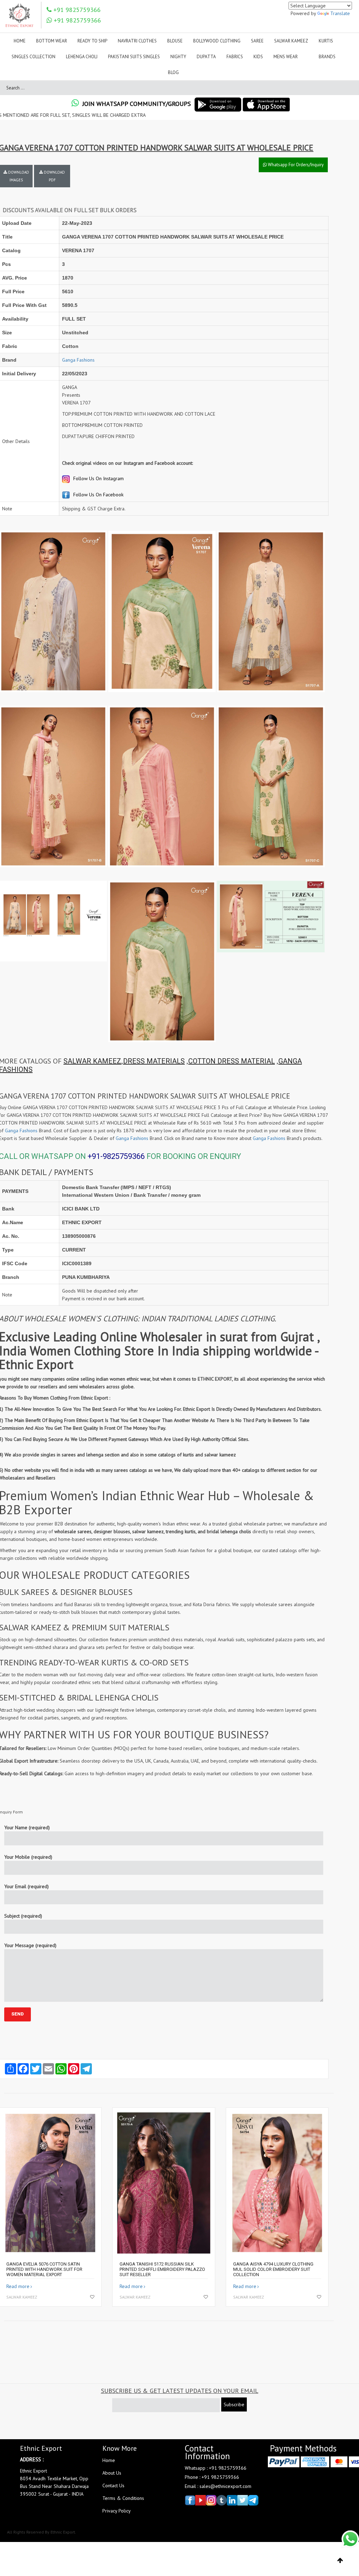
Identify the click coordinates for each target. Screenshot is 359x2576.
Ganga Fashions (78, 360)
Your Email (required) (26, 1886)
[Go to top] (340, 2561)
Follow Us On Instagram (98, 478)
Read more (18, 2286)
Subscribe (234, 2404)
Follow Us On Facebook (98, 495)
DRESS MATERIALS (154, 1061)
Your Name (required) (27, 1827)
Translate (340, 13)
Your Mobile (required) (28, 1857)
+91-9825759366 (116, 1156)
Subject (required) (23, 1916)
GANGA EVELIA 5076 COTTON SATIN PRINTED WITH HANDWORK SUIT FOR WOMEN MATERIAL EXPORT (44, 2269)
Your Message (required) (30, 1945)
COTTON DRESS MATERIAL (232, 1061)
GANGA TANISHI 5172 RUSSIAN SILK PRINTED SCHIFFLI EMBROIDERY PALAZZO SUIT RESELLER (162, 2269)
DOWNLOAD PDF (54, 176)
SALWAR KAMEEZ (92, 1061)
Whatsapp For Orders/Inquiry (295, 165)
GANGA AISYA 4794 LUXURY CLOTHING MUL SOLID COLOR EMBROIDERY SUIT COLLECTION (273, 2269)
